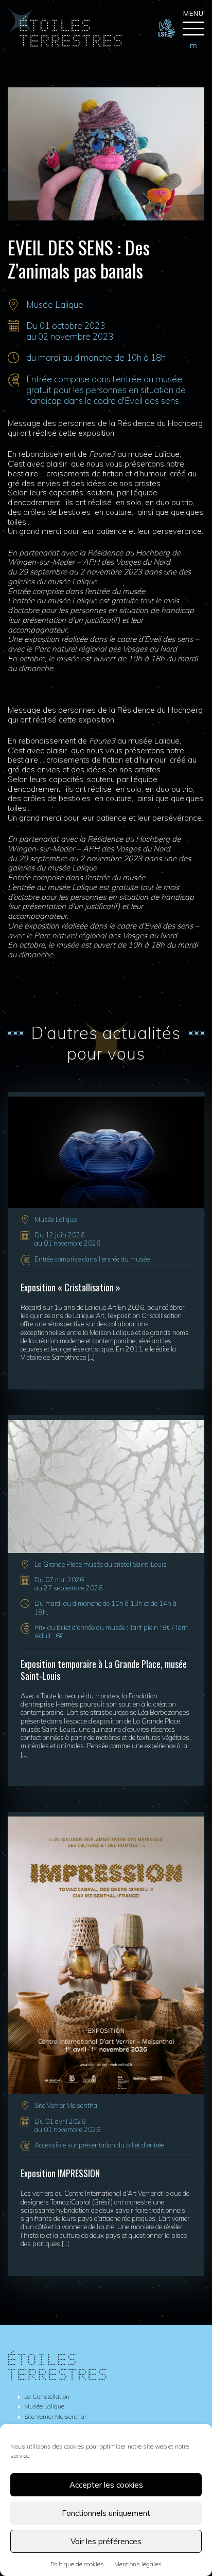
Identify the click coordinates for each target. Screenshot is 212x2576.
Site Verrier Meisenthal (67, 2105)
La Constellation (47, 2396)
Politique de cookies (77, 2564)
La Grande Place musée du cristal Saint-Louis (101, 1564)
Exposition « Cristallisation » (70, 1287)
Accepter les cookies (106, 2485)
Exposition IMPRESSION (60, 2173)
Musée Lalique (55, 304)
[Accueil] (65, 44)
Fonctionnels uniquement (106, 2513)
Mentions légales (138, 2564)
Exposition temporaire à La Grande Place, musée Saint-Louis (104, 1670)
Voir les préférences (106, 2541)
